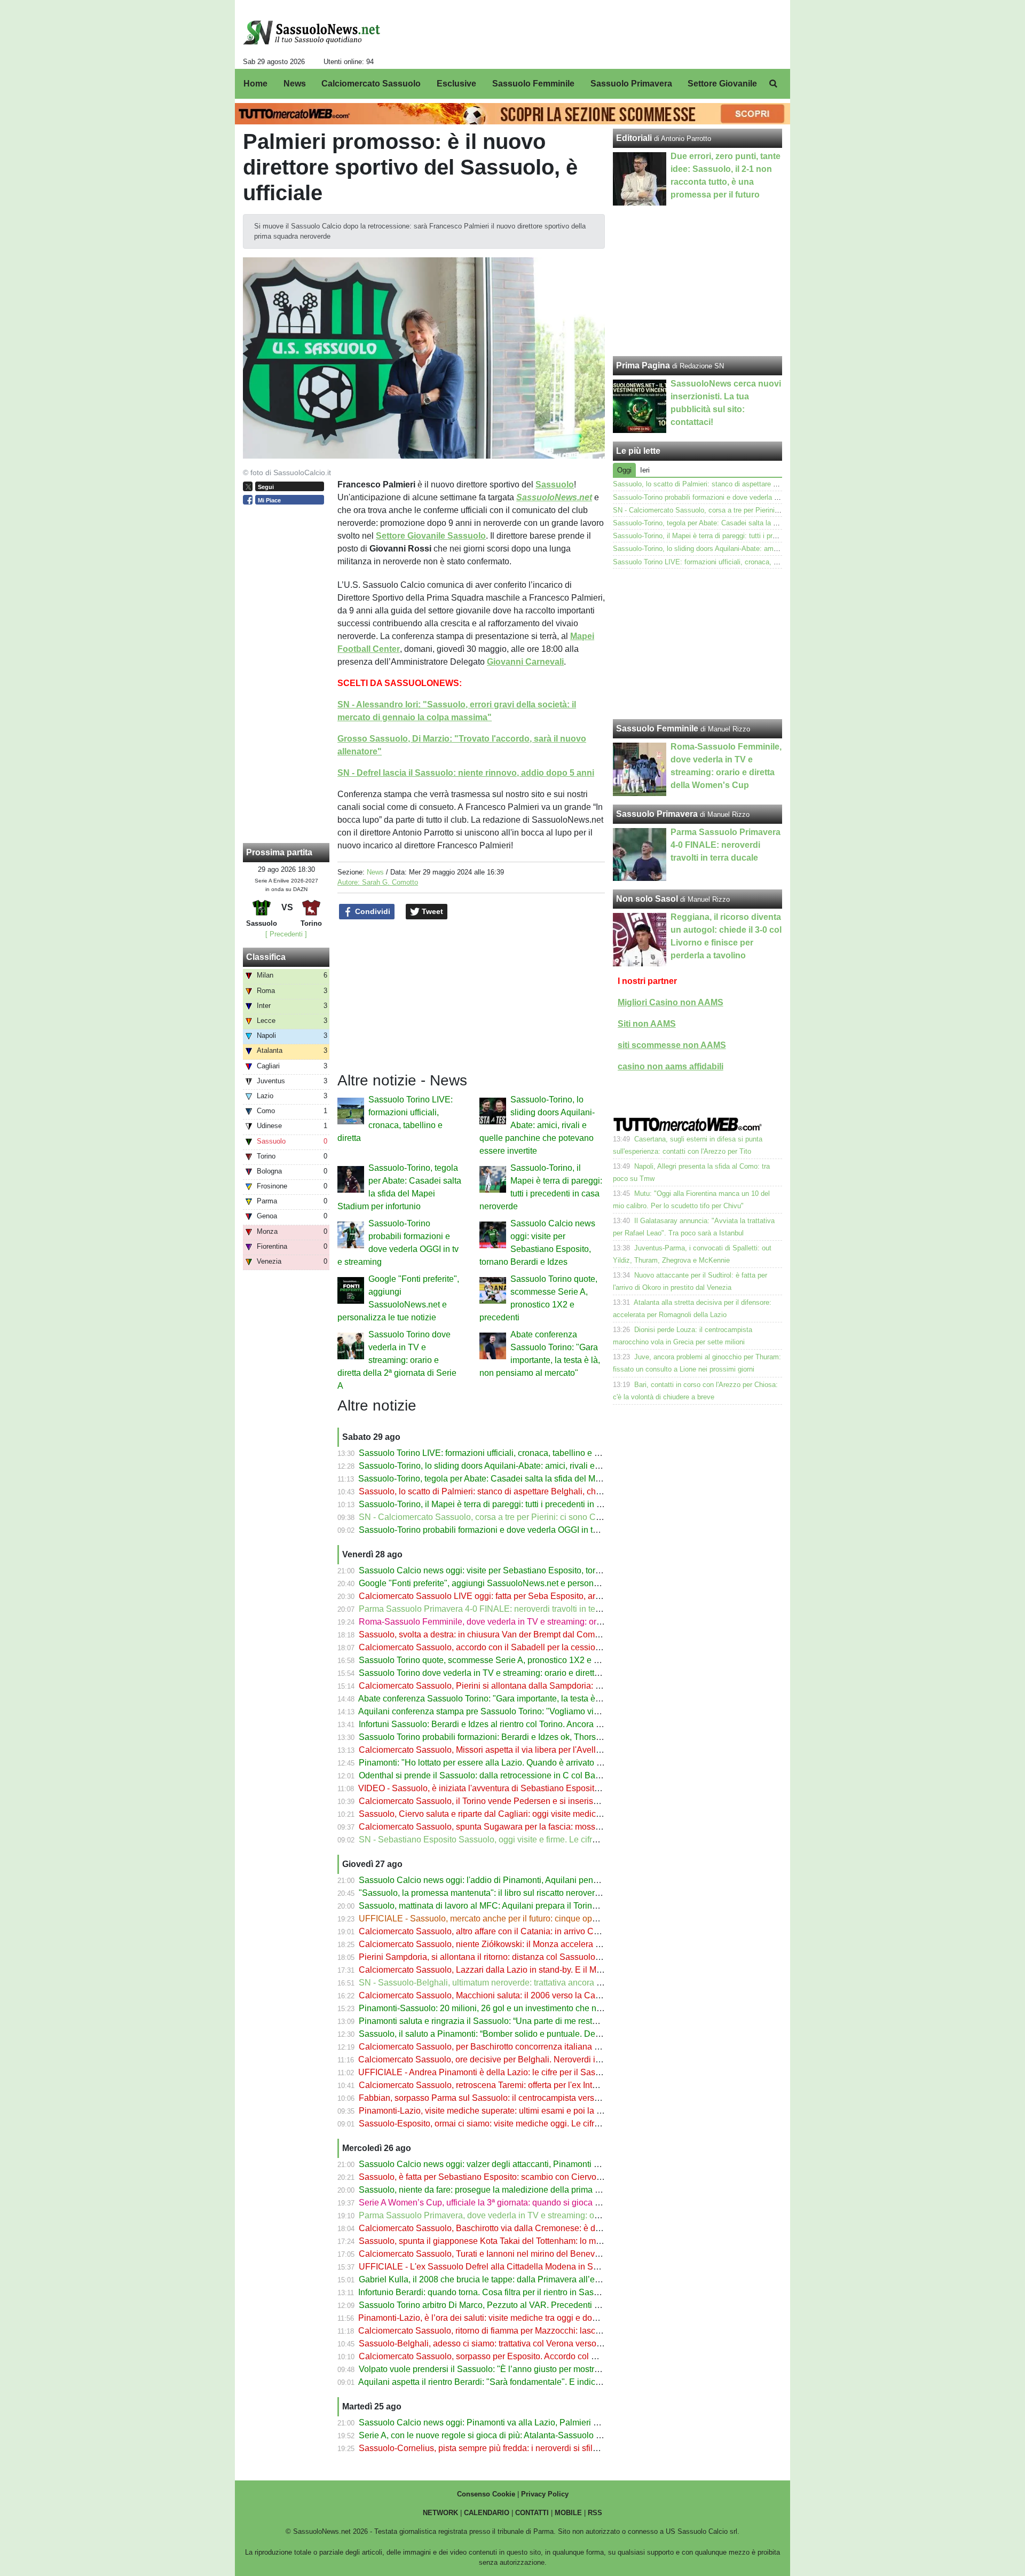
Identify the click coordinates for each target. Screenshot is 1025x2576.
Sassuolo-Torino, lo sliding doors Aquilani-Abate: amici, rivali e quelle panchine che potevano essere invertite (537, 1125)
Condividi (372, 911)
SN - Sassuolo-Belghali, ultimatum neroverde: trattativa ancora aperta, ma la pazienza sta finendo (542, 1983)
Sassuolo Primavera (657, 814)
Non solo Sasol (647, 899)
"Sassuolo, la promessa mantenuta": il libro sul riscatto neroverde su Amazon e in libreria (526, 1893)
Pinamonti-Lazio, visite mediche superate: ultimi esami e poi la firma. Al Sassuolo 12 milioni (531, 2111)
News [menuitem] (295, 84)
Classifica (266, 957)
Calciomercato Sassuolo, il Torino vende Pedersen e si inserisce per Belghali (504, 1801)
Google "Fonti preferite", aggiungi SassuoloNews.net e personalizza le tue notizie (512, 1583)
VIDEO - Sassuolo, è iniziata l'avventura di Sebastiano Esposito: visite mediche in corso (524, 1788)
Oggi (624, 470)
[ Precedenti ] (286, 934)
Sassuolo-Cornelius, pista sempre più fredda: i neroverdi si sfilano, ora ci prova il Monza (524, 2448)
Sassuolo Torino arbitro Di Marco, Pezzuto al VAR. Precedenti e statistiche (499, 2305)
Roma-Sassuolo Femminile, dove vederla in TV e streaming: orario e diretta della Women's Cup (539, 1622)
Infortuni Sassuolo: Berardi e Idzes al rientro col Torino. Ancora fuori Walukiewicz (510, 1724)
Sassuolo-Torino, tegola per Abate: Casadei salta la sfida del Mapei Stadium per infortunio (528, 1479)
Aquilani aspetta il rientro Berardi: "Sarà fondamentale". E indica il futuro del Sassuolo (520, 2382)
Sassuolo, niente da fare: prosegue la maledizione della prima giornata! (493, 2190)
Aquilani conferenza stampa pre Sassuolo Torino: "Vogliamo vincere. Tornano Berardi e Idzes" (535, 1711)
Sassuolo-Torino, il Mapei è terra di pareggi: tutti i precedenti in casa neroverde (507, 1504)
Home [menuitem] (255, 84)
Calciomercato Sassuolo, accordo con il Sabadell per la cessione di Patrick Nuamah (518, 1647)
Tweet (431, 911)
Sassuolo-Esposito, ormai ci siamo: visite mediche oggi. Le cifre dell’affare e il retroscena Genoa (540, 2124)
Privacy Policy (545, 2494)
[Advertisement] (698, 644)
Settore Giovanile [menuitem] (722, 84)
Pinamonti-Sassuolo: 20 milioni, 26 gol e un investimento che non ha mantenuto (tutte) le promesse (545, 2008)
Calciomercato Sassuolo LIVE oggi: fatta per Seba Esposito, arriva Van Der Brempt (515, 1596)
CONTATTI (532, 2513)
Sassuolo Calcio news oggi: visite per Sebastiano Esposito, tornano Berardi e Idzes (516, 1570)
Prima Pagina (643, 365)
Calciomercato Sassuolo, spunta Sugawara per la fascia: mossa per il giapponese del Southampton (547, 1827)
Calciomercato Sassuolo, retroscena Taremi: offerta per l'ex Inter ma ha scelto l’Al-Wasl (522, 2085)
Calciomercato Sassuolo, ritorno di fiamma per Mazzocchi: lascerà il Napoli (500, 2331)
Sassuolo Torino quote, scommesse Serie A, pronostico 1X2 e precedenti (496, 1660)
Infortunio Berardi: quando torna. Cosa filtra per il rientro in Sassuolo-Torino (499, 2292)
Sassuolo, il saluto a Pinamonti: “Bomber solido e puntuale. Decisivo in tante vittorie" (518, 2034)
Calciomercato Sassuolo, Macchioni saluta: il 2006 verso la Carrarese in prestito (510, 1995)
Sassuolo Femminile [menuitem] (533, 84)
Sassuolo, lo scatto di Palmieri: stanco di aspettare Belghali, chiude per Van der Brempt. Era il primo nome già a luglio (581, 1491)
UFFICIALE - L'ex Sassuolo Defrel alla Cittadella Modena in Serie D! (488, 2267)
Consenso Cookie (486, 2494)
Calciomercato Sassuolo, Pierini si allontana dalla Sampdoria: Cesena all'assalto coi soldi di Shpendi (550, 1686)
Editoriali (634, 138)
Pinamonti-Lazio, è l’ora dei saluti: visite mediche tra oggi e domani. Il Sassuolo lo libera (524, 2318)
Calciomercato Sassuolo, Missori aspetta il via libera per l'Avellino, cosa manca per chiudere (533, 1750)
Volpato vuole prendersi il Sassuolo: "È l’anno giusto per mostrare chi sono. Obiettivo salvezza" (538, 2369)
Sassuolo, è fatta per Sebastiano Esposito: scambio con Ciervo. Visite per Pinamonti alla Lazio (537, 2177)
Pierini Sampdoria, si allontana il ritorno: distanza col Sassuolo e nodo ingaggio (509, 1957)
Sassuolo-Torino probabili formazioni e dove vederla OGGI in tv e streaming (501, 1530)
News (375, 872)
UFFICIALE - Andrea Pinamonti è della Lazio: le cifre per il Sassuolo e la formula (510, 2072)
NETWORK (440, 2513)
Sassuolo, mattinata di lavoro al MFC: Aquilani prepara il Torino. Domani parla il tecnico (523, 1906)
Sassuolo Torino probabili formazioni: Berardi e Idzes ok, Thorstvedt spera (498, 1737)
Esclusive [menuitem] (456, 84)
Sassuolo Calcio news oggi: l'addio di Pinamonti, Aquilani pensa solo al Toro (503, 1880)
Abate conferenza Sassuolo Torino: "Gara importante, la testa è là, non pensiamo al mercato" (533, 1699)
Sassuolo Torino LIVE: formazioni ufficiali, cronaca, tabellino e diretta (488, 1453)
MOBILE (568, 2513)
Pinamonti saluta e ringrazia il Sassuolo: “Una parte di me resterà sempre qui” (505, 2021)
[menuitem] (773, 84)
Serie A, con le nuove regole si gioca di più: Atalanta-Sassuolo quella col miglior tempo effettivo (538, 2435)
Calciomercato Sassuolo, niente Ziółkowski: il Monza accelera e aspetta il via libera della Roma (539, 1944)
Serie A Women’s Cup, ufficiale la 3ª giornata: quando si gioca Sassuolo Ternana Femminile (532, 2203)
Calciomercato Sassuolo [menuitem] (371, 84)
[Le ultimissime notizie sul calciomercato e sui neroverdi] (312, 33)
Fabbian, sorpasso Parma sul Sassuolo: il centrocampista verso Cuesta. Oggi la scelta (522, 2098)
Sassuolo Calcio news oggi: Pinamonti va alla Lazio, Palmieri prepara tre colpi (507, 2423)
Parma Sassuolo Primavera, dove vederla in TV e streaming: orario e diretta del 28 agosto (528, 2215)
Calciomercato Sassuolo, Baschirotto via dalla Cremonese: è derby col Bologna (509, 2228)
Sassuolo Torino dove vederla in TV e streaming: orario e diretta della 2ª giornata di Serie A (397, 1360)
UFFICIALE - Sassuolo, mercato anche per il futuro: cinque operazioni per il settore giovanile (533, 1919)
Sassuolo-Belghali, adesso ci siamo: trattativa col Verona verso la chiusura (499, 2343)
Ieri (645, 470)
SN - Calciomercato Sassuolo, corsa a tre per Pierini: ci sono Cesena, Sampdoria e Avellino (532, 1517)
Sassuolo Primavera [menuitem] (631, 84)
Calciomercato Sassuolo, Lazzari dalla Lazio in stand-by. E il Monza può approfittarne (520, 1970)
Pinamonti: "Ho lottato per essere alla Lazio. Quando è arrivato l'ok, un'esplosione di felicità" (532, 1763)
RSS (595, 2513)
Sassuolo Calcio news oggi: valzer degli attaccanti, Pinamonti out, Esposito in (505, 2164)
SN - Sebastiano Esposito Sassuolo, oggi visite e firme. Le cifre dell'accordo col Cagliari (525, 1840)
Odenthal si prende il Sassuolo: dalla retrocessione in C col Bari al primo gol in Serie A (522, 1775)
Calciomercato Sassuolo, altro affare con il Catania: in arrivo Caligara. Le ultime (509, 1931)
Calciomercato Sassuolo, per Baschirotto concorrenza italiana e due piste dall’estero (518, 2047)
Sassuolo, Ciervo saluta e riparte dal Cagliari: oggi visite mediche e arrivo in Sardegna (522, 1814)
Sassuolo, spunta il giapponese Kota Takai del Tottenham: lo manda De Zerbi (504, 2241)
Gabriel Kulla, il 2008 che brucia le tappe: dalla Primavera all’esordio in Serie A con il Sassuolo (538, 2279)
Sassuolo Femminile (657, 728)
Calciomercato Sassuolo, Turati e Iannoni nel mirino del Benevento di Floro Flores (514, 2254)
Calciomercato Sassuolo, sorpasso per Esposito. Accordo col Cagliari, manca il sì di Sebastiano (539, 2356)
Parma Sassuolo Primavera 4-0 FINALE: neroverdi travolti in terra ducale (496, 1609)
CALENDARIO (487, 2513)
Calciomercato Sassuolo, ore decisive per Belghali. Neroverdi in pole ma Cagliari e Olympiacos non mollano (563, 2059)
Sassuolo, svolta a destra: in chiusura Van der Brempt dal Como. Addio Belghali (509, 1634)
